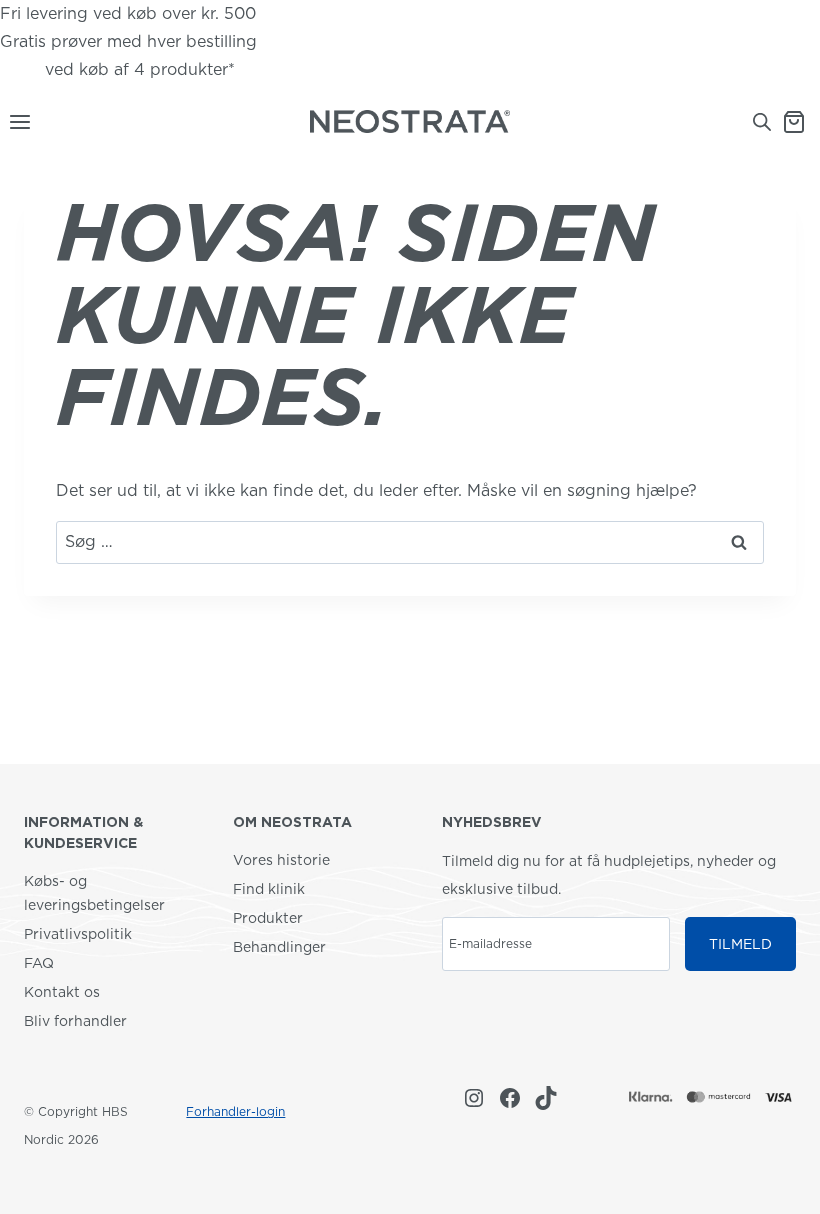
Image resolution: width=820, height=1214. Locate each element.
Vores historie (281, 860)
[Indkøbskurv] (801, 122)
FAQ (39, 963)
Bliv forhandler (75, 1021)
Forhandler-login (235, 1111)
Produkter (268, 918)
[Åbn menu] (16, 122)
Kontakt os (62, 992)
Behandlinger (279, 947)
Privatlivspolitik (78, 934)
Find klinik (269, 889)
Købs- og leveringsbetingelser (94, 893)
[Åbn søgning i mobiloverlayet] (762, 122)
